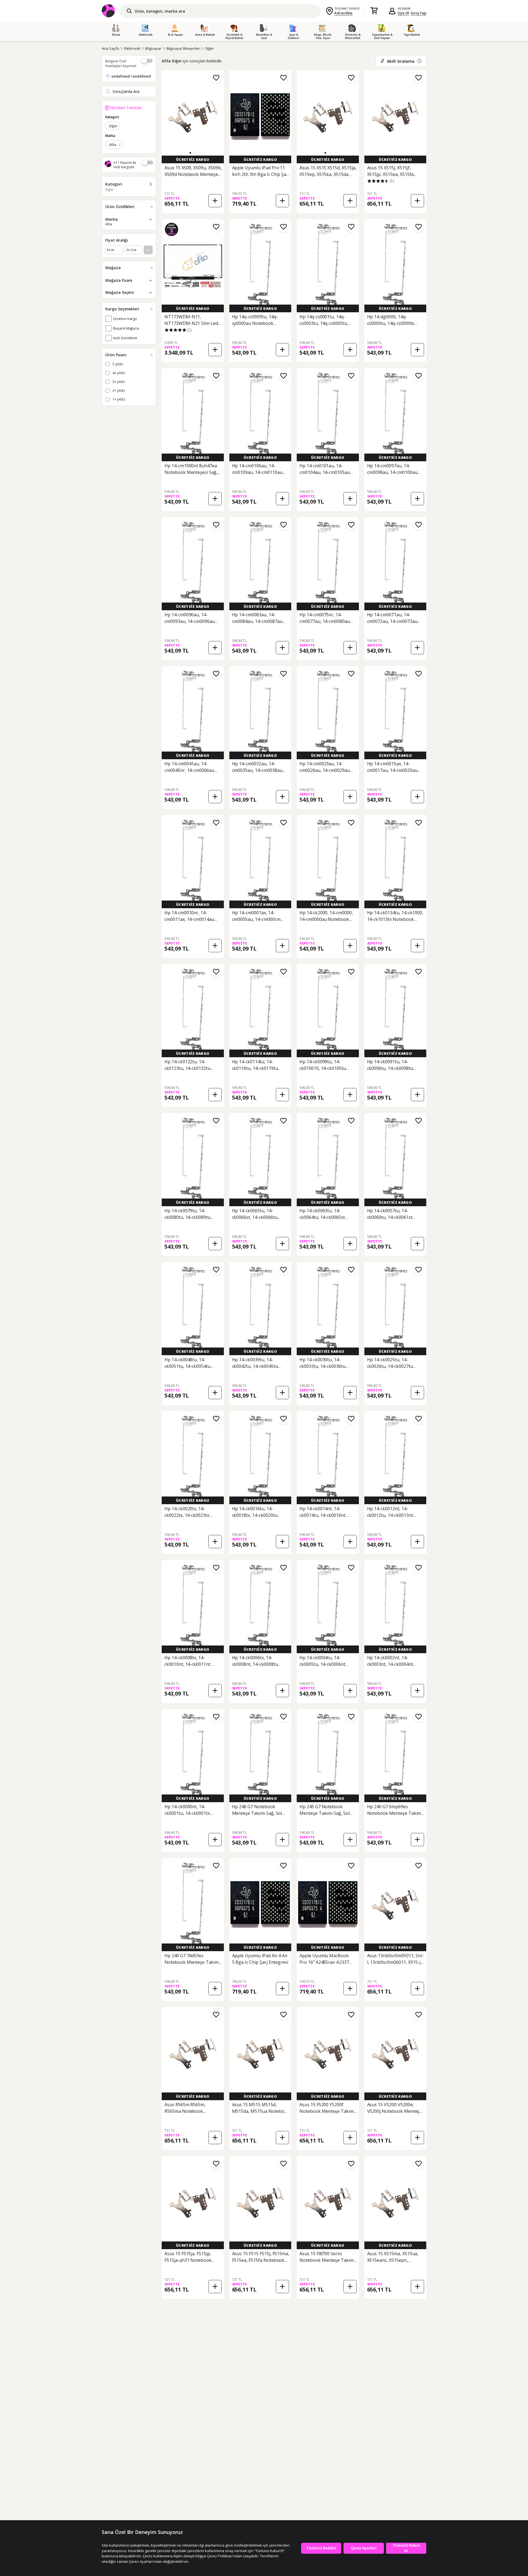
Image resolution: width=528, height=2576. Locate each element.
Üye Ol (403, 13)
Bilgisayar (153, 48)
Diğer (210, 48)
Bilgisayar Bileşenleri (183, 48)
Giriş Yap (418, 13)
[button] (190, 153)
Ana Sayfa (110, 48)
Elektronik (132, 48)
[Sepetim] (374, 11)
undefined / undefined (131, 76)
